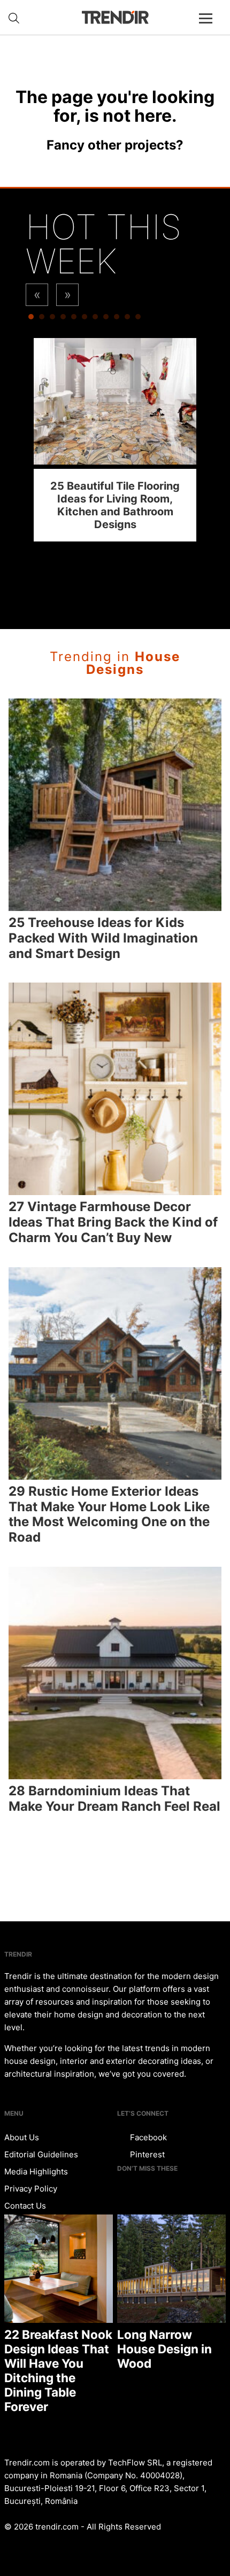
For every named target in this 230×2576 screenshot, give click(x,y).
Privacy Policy (31, 2189)
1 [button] (31, 319)
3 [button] (52, 319)
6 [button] (85, 319)
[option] (115, 440)
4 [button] (63, 319)
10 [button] (127, 319)
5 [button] (74, 319)
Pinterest (146, 2154)
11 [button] (138, 319)
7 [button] (95, 319)
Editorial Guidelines (41, 2154)
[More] (210, 27)
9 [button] (117, 319)
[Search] (14, 18)
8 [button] (106, 319)
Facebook (147, 2137)
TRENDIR (115, 17)
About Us (22, 2137)
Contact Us (25, 2206)
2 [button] (42, 319)
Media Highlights (36, 2171)
